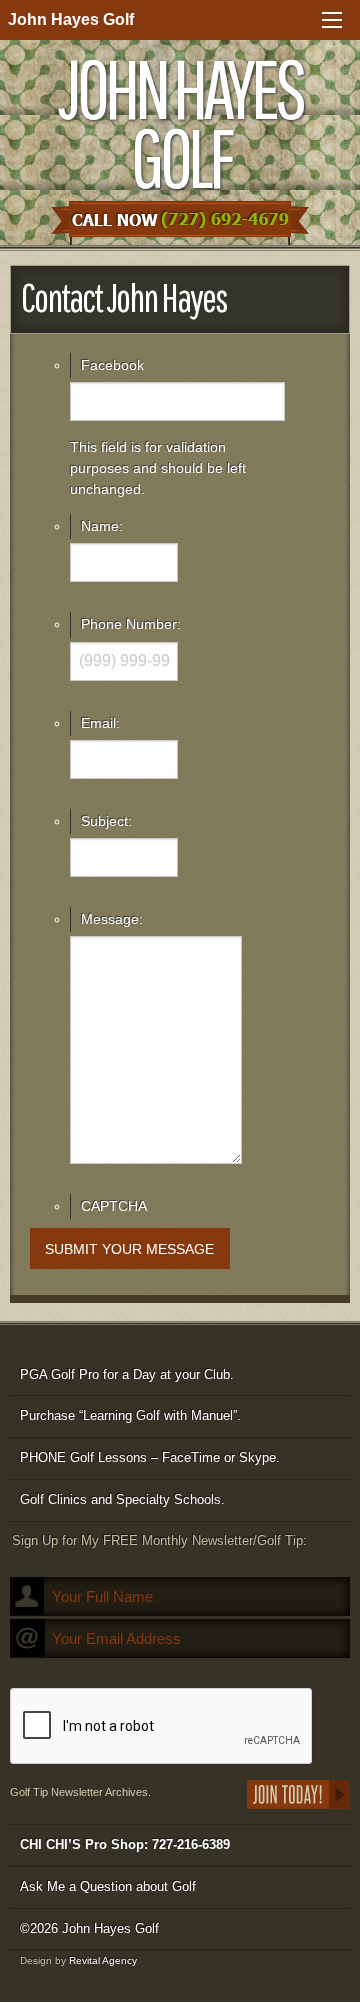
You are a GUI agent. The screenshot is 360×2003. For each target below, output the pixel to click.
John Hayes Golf (71, 19)
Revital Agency (103, 1960)
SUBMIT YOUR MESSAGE (129, 1249)
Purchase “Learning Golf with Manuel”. (130, 1415)
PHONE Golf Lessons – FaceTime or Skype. (150, 1457)
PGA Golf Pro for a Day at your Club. (127, 1374)
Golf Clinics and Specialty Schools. (122, 1499)
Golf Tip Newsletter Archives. (80, 1792)
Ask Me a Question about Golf (108, 1886)
